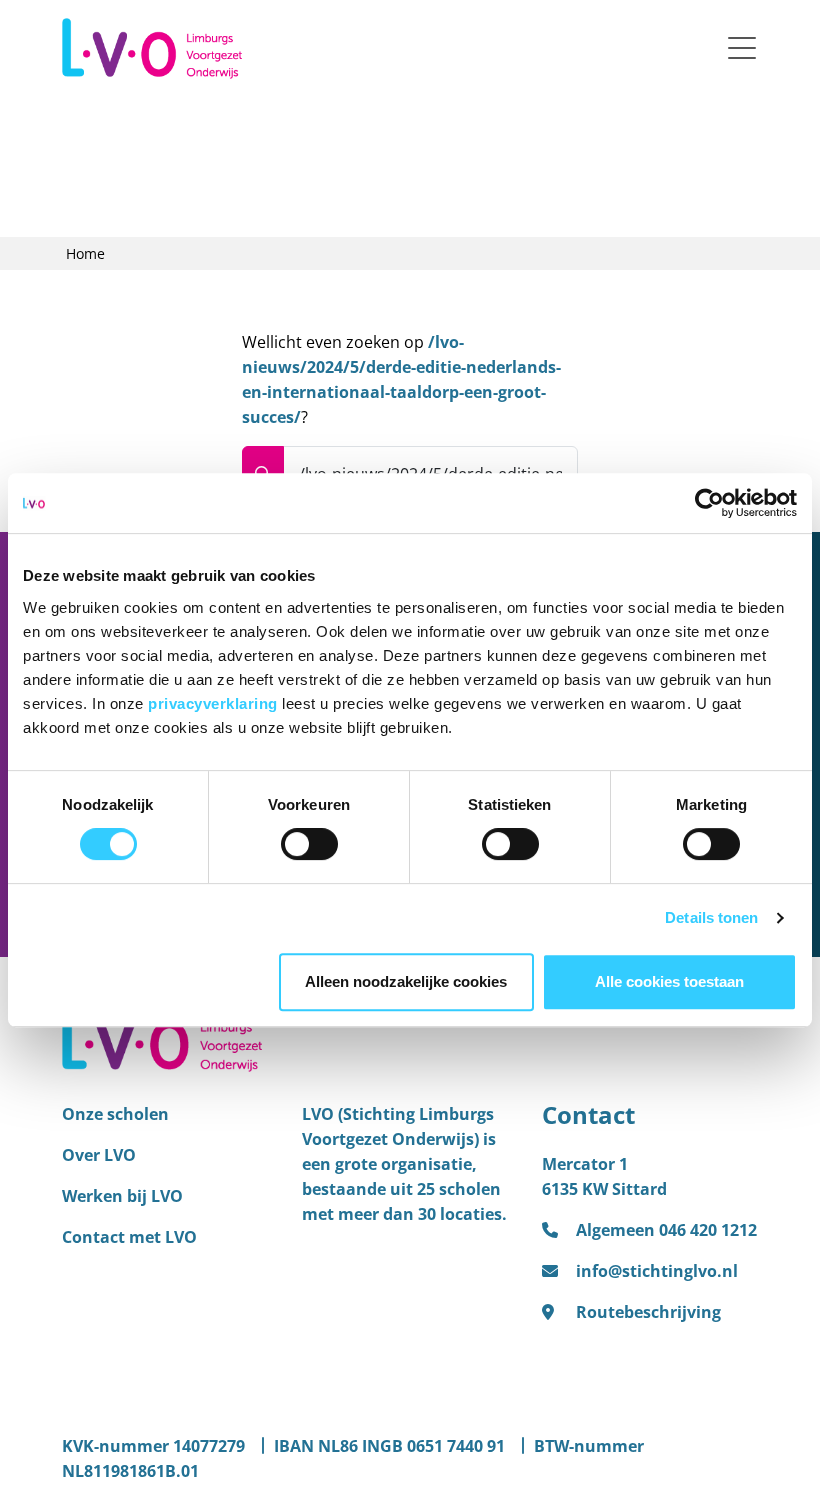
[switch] (309, 844)
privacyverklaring (215, 703)
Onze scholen (115, 1114)
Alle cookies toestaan (669, 981)
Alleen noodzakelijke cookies (406, 981)
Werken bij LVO (122, 1196)
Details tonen (711, 917)
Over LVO (99, 1155)
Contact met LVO (129, 1237)
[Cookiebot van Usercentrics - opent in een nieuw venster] (709, 503)
